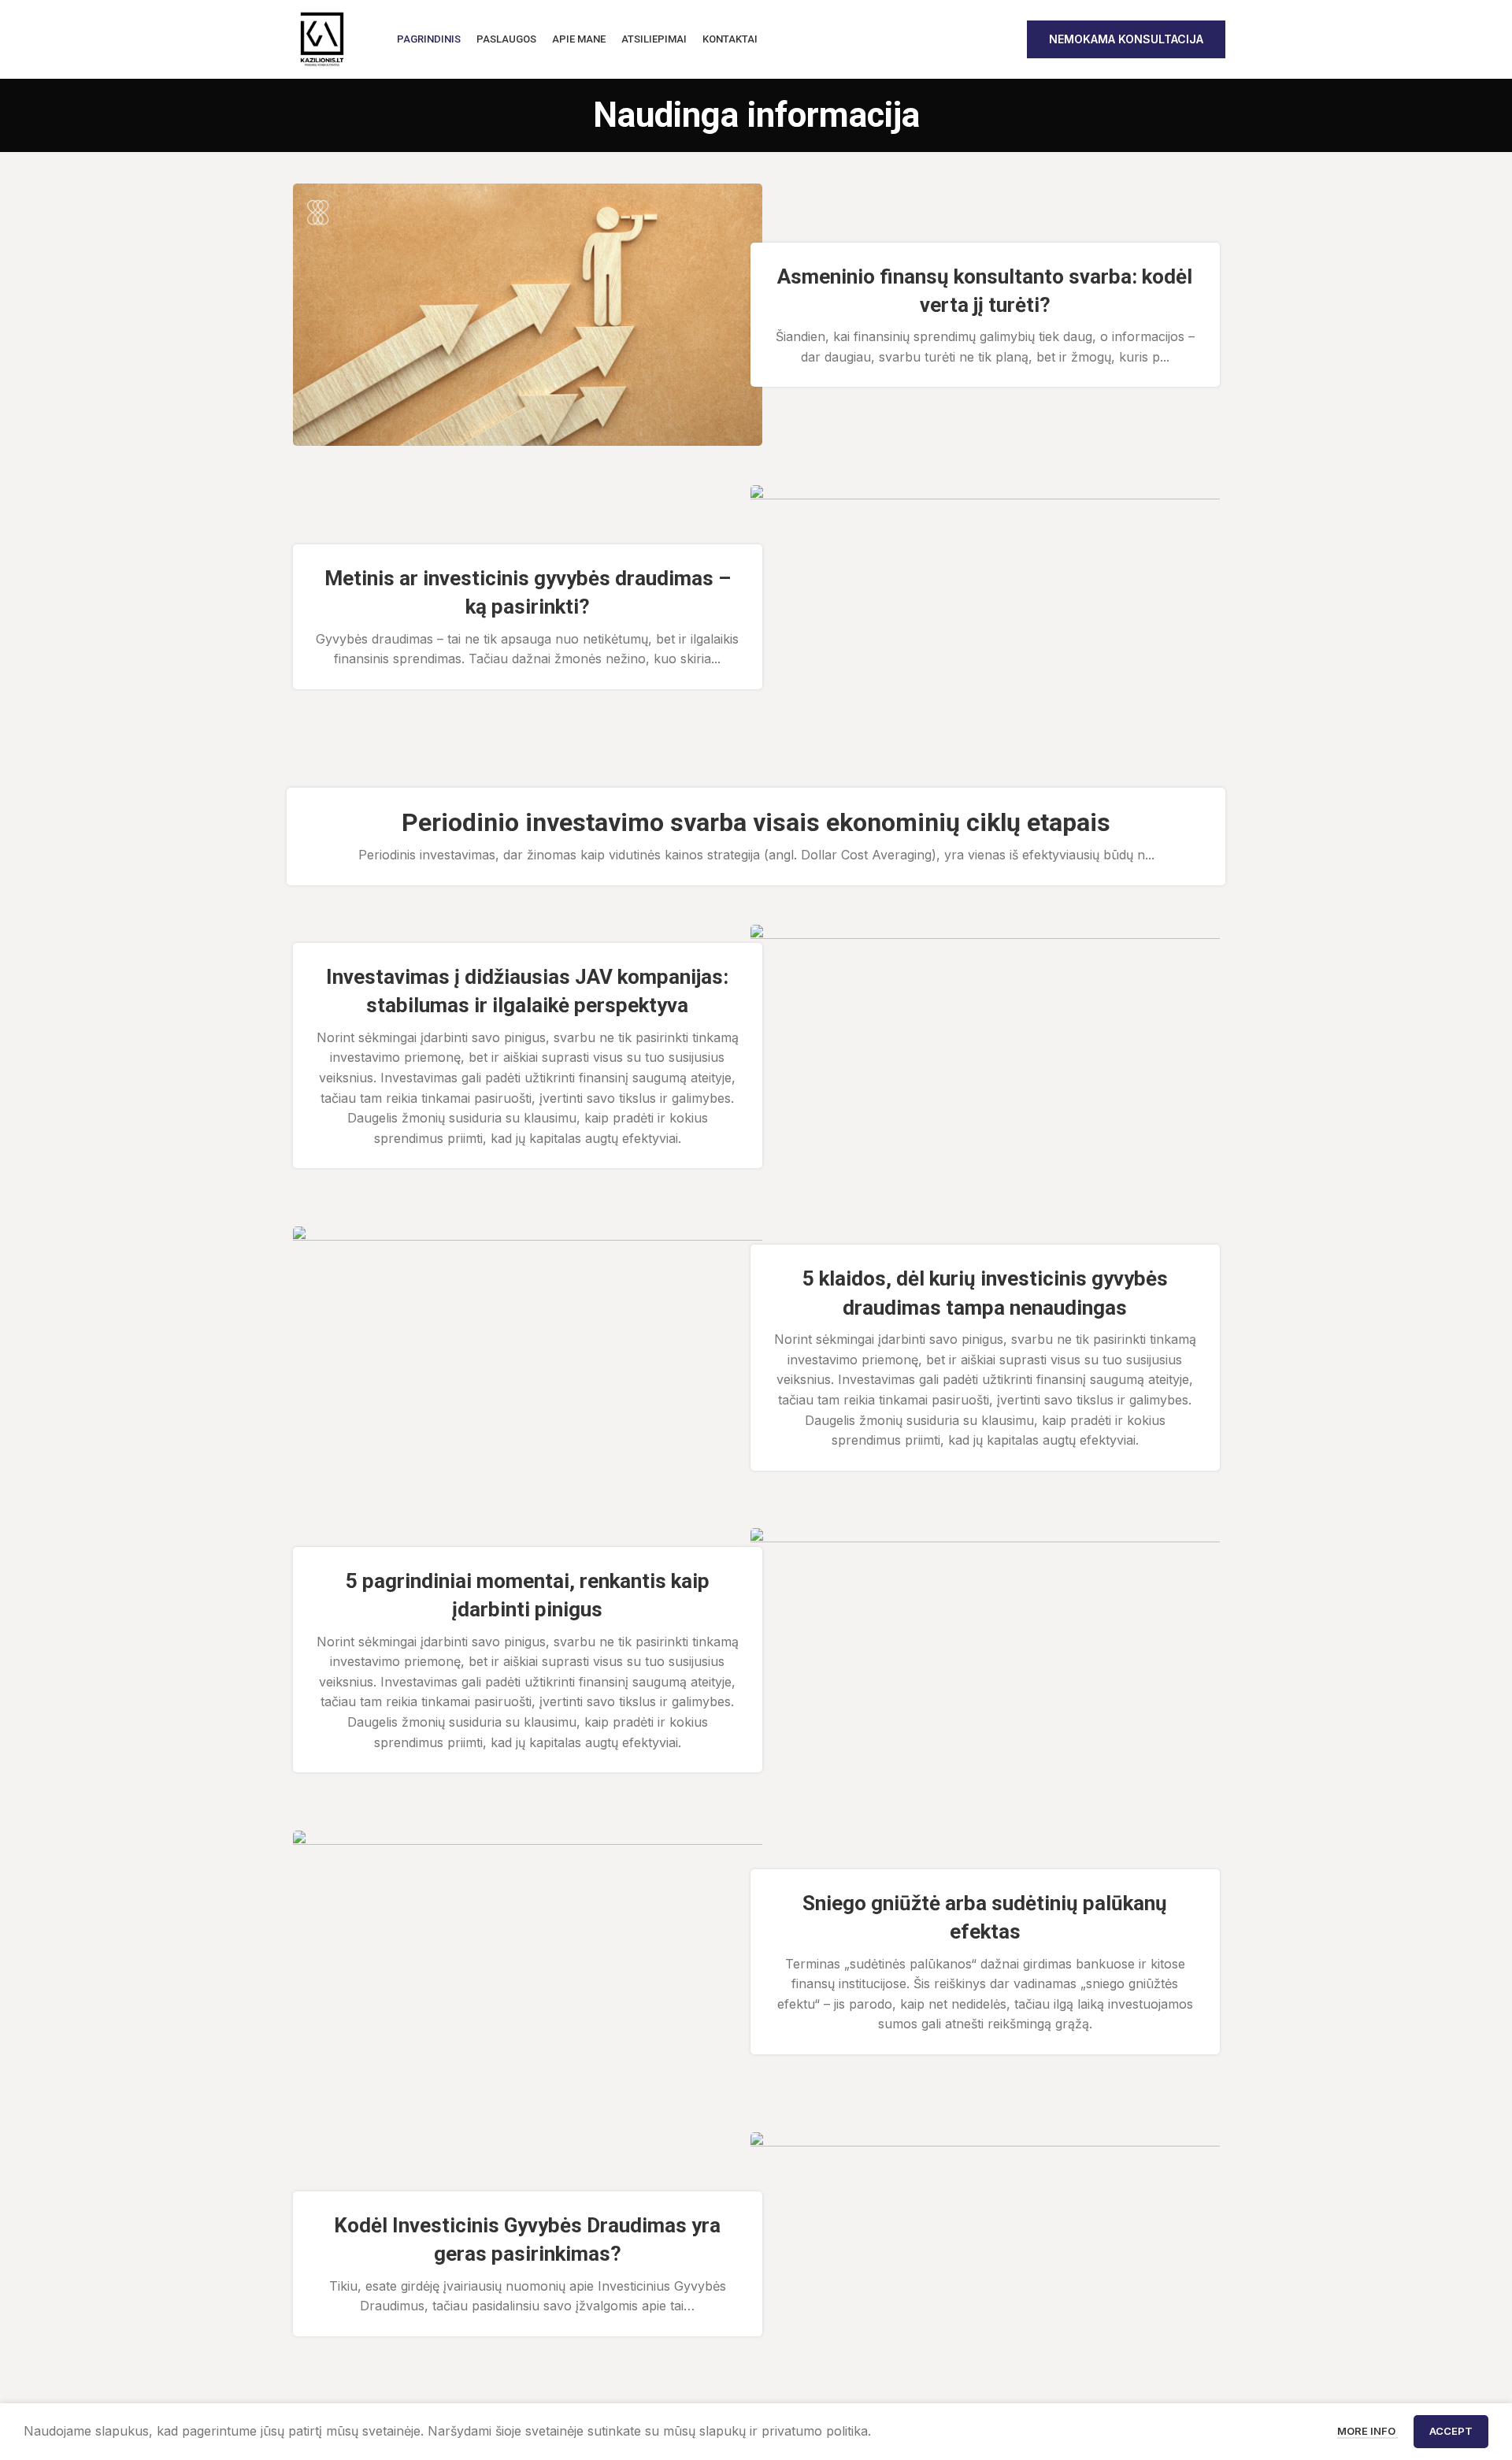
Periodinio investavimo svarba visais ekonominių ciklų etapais (756, 822)
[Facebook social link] (978, 39)
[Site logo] (322, 38)
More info (1367, 2431)
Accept (1451, 2431)
